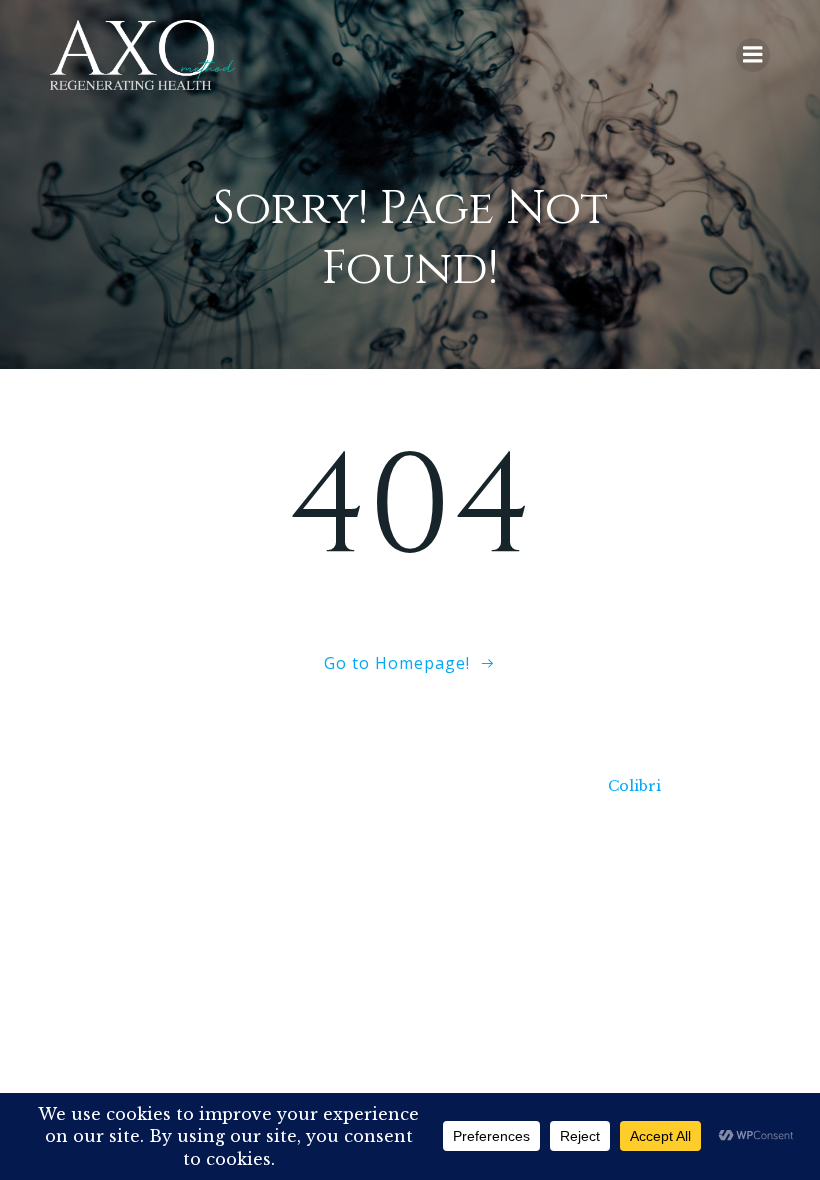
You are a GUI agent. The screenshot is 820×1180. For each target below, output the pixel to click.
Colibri (634, 786)
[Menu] (753, 55)
